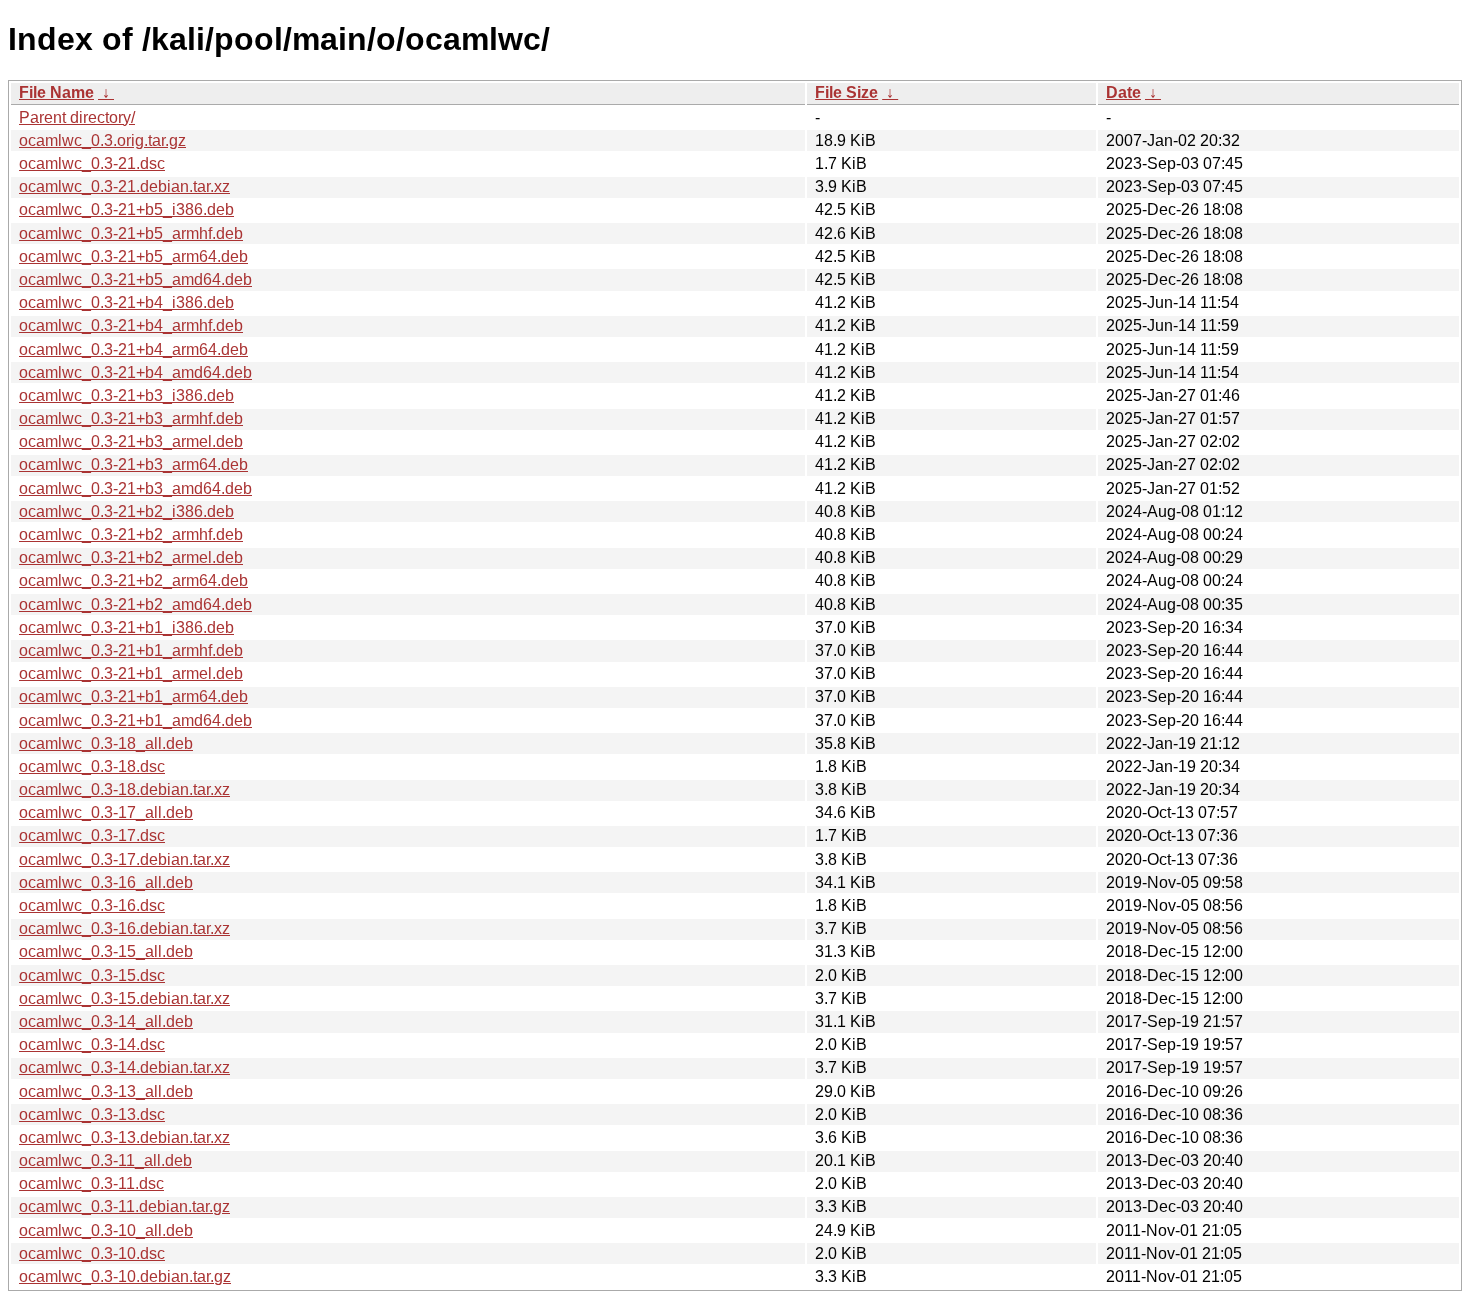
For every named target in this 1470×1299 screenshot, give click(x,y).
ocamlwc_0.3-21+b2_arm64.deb (133, 580)
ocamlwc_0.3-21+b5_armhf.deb (131, 233)
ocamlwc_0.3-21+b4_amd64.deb (135, 372)
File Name (56, 92)
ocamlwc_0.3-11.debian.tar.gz (124, 1206)
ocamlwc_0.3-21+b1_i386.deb (126, 627)
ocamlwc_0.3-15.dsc (92, 975)
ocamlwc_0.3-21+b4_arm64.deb (133, 349)
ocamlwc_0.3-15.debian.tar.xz (124, 998)
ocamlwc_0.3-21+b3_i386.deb (126, 395)
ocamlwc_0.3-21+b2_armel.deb (131, 557)
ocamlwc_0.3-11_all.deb (105, 1160)
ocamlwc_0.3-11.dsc (91, 1183)
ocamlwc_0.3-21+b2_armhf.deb (131, 534)
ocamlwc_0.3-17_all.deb (106, 812)
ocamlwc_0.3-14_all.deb (106, 1021)
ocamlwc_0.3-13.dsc (92, 1114)
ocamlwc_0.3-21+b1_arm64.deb (133, 696)
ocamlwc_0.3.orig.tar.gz (102, 140)
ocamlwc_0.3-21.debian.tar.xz (124, 186)
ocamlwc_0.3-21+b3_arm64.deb (133, 464)
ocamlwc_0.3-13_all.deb (106, 1091)
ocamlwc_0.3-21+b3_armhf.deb (131, 418)
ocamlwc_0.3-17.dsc (92, 835)
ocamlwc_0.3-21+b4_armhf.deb (131, 325)
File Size (846, 92)
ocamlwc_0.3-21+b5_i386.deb (126, 209)
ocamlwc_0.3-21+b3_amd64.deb (135, 488)
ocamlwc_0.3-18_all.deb (106, 743)
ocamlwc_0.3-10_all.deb (106, 1230)
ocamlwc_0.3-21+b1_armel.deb (131, 673)
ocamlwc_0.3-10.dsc (92, 1253)
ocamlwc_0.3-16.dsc (92, 905)
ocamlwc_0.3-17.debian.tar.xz (124, 859)
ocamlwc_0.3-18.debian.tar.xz (124, 789)
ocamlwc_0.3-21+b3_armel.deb (131, 441)
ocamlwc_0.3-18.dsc (92, 766)
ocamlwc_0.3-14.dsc (92, 1044)
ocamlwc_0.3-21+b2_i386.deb (126, 511)
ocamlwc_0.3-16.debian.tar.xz (124, 928)
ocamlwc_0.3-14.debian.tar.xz (124, 1067)
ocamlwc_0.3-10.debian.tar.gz (125, 1276)
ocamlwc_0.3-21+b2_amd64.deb (135, 604)
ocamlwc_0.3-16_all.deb (106, 882)
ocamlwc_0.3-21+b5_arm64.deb (133, 256)
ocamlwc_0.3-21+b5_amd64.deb (135, 279)
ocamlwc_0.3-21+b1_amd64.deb (135, 720)
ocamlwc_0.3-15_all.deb (106, 951)
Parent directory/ (77, 117)
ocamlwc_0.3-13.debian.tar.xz (124, 1137)
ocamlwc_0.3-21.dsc (92, 163)
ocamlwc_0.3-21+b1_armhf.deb (131, 650)
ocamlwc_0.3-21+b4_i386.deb (126, 302)
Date (1123, 92)
